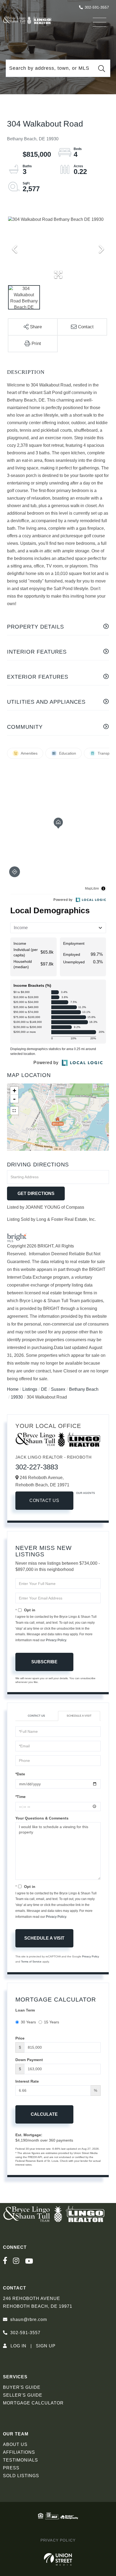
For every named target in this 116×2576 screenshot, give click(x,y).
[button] (101, 68)
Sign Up (46, 2346)
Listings (30, 1389)
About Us (15, 2444)
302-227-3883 (37, 1467)
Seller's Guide (23, 2395)
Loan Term (25, 2010)
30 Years (28, 2022)
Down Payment (29, 2060)
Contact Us (44, 1500)
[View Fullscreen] (14, 1111)
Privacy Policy (56, 1640)
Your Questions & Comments (42, 1818)
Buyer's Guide (22, 2387)
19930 (17, 1397)
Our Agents (86, 1493)
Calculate (44, 2114)
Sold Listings (21, 2476)
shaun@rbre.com (29, 2319)
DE (44, 1389)
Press (11, 2468)
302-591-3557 (97, 7)
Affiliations (19, 2452)
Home (13, 1389)
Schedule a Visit (79, 1716)
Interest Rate (27, 2081)
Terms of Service (31, 1962)
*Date (20, 1774)
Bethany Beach (84, 1389)
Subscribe (44, 1662)
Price (20, 2038)
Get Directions (36, 1193)
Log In (18, 2346)
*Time (21, 1797)
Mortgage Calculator (33, 2403)
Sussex (58, 1389)
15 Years (52, 2022)
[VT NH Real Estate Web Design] (58, 2559)
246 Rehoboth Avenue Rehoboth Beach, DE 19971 (38, 2302)
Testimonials (21, 2460)
